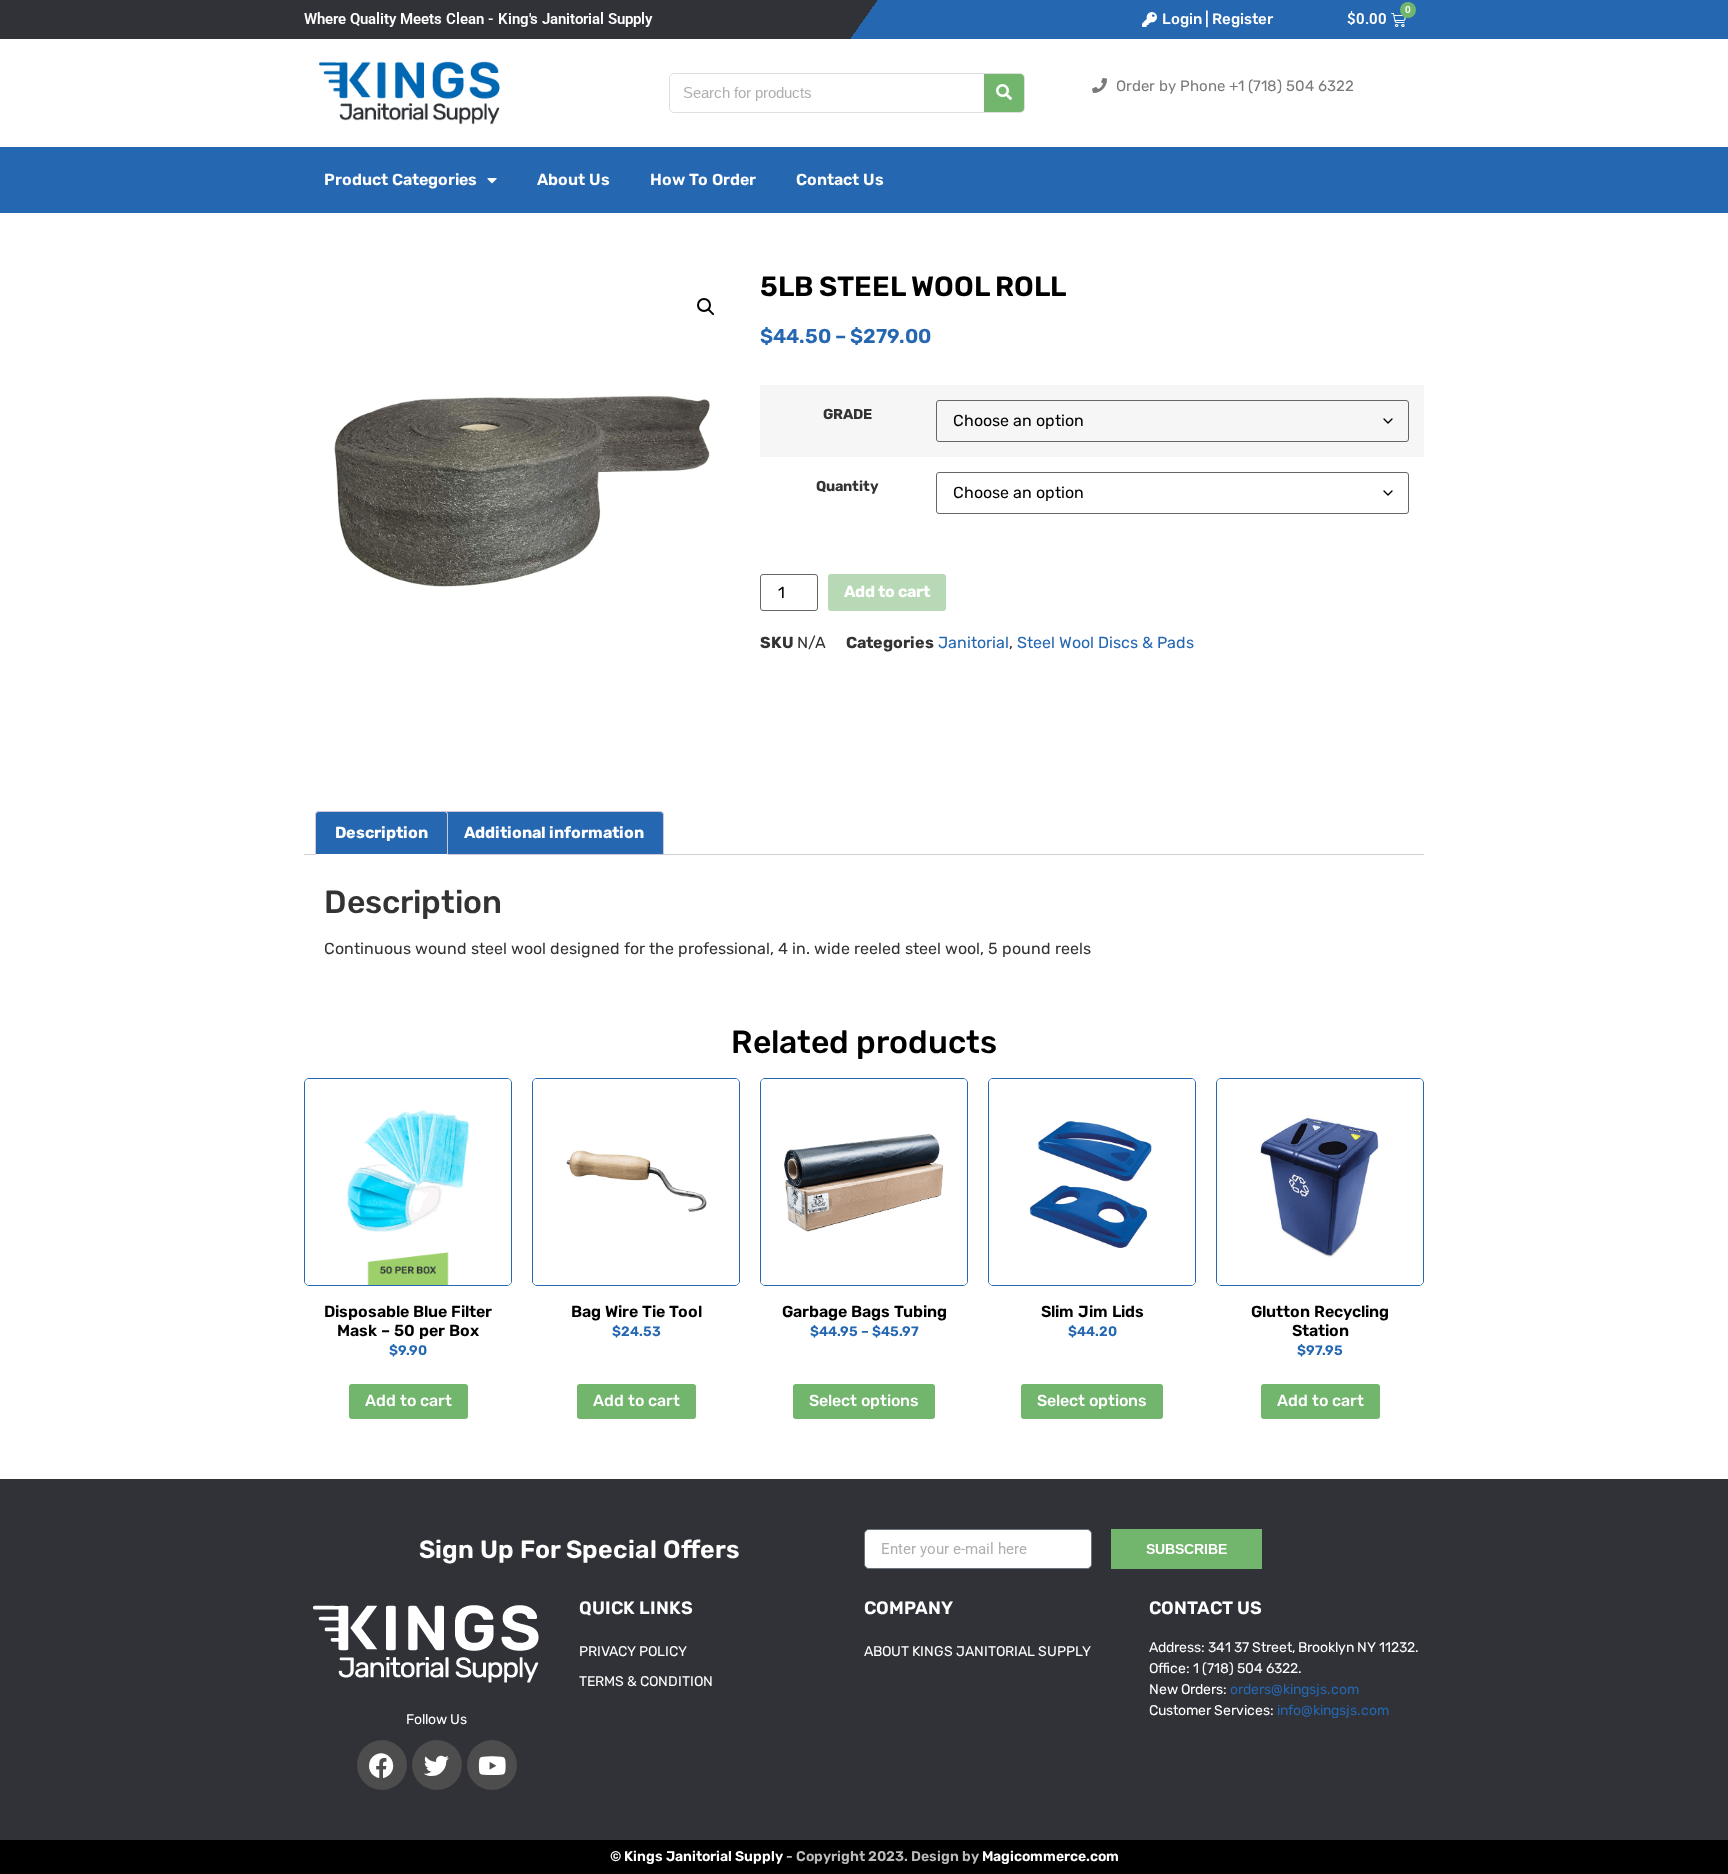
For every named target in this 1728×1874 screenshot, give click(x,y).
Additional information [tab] (554, 832)
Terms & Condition (646, 1681)
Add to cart (887, 591)
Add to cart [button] (408, 1400)
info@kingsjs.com (1333, 1710)
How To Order (703, 179)
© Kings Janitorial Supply (696, 1856)
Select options (864, 1400)
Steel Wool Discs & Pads (1105, 642)
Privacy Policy (633, 1651)
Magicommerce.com (1050, 1856)
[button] (706, 307)
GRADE (847, 415)
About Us (573, 179)
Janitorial (973, 642)
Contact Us (840, 179)
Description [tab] (381, 832)
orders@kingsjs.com (1294, 1689)
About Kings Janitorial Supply (977, 1651)
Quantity (847, 487)
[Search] (1004, 93)
